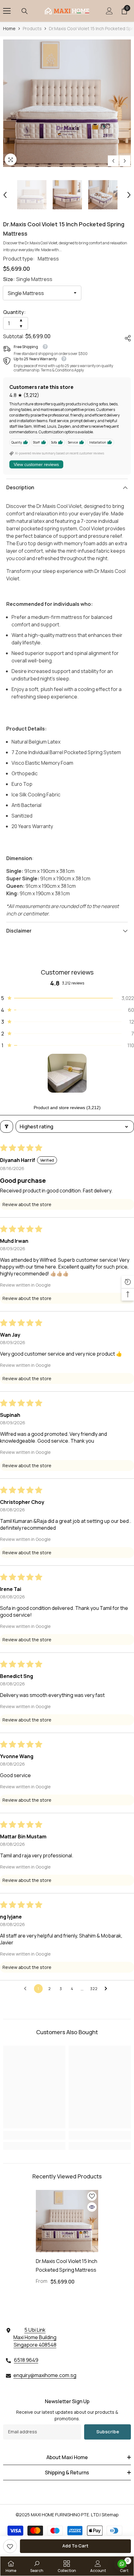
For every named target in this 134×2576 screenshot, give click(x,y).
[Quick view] (92, 2207)
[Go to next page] (108, 1989)
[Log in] (109, 11)
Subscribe (108, 2432)
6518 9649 (26, 2360)
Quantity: (14, 312)
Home (9, 28)
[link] (10, 2546)
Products (32, 28)
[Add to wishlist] (92, 2196)
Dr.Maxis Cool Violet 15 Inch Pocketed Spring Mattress (67, 2265)
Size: (28, 279)
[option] (67, 103)
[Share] (125, 337)
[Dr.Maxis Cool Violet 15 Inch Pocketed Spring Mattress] (67, 2221)
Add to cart (75, 2546)
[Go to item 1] (67, 1073)
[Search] (25, 11)
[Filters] (7, 1127)
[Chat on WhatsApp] (122, 2564)
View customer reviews (36, 464)
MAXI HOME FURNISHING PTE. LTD (65, 2515)
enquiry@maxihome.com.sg (45, 2375)
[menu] (7, 11)
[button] (113, 161)
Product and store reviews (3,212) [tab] (67, 1108)
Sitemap (110, 2515)
